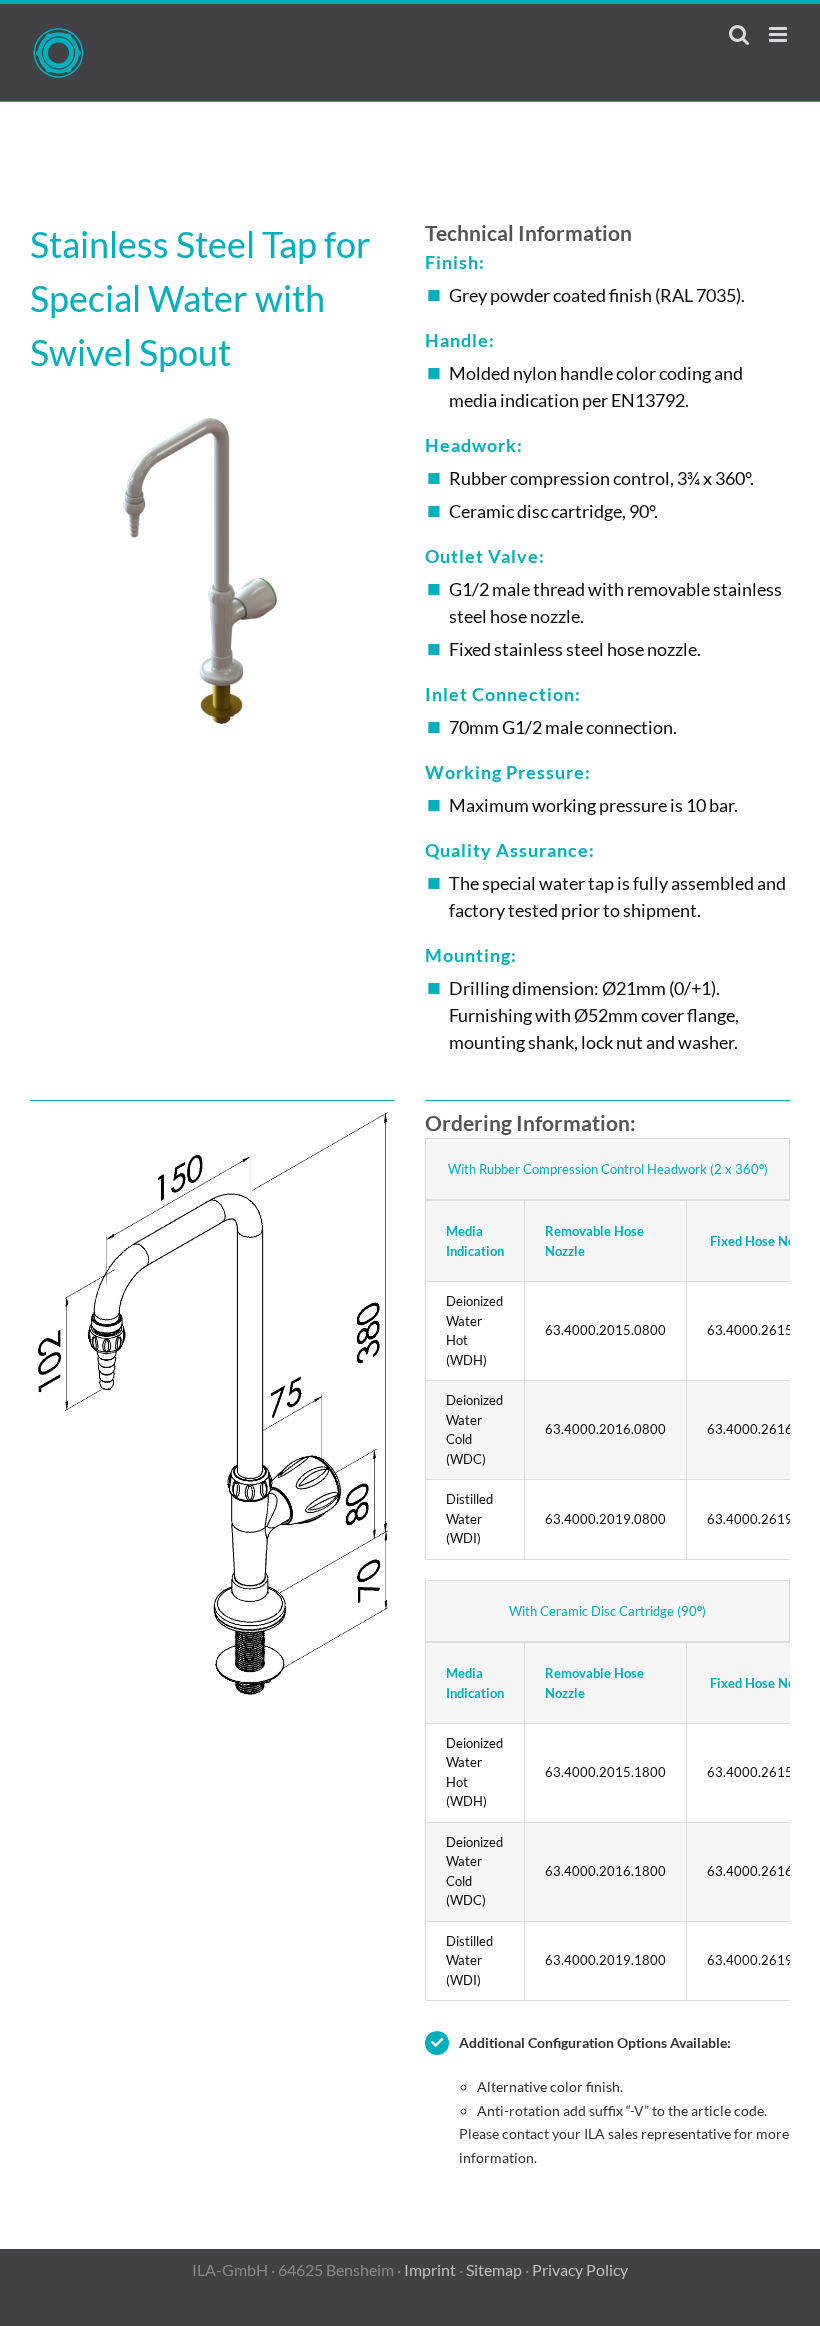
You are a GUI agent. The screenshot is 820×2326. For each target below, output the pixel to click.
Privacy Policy (580, 2269)
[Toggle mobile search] (739, 34)
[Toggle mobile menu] (779, 34)
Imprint (430, 2269)
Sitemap (494, 2269)
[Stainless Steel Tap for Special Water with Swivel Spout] (212, 408)
